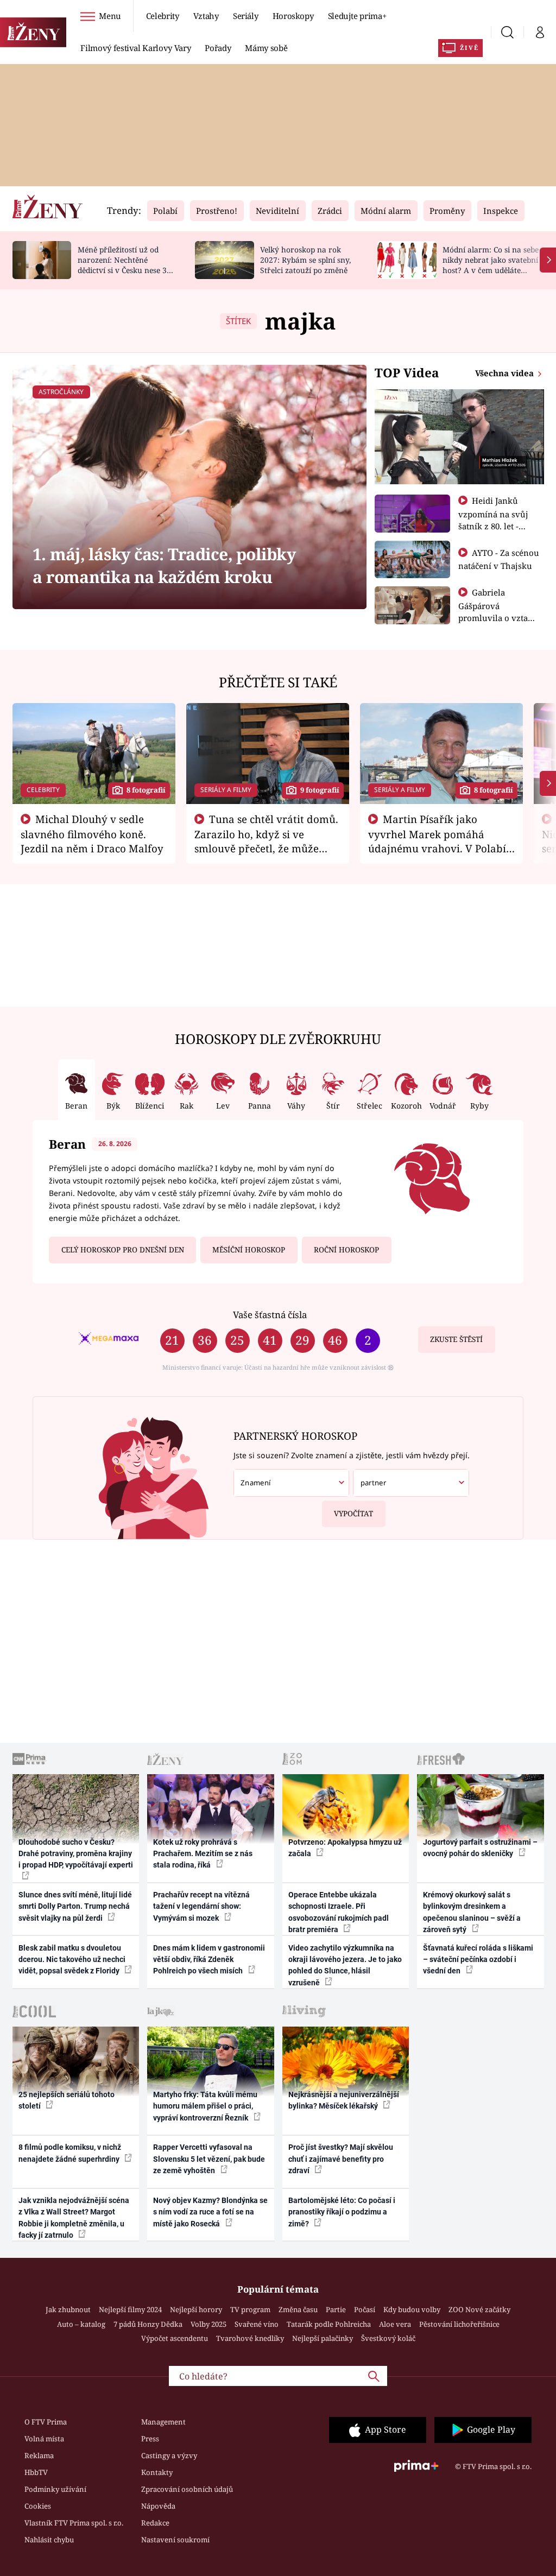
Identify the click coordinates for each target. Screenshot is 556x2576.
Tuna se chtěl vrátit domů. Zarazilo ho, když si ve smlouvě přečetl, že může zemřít (267, 841)
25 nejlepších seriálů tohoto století (67, 2100)
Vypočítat (353, 1514)
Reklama (39, 2455)
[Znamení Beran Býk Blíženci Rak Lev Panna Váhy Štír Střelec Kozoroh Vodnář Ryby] (291, 1483)
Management (163, 2422)
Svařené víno (257, 2324)
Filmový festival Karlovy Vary (135, 48)
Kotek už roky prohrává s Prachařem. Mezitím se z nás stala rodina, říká (203, 1854)
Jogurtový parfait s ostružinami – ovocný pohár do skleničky (480, 1848)
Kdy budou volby (412, 2309)
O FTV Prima (46, 2422)
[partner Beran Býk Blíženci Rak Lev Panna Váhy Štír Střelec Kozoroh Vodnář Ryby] (411, 1483)
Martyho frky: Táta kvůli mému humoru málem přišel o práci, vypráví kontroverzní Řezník (205, 2106)
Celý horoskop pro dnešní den (123, 1250)
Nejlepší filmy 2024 (130, 2309)
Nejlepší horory (196, 2309)
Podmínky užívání (55, 2489)
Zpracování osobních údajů (187, 2489)
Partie (336, 2309)
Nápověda (158, 2506)
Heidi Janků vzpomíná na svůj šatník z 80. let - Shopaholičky (493, 520)
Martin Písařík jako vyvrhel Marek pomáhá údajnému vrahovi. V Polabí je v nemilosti (437, 841)
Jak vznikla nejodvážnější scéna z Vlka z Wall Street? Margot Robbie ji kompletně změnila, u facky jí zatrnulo (74, 2218)
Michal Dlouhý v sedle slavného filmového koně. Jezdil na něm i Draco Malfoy (92, 834)
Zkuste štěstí (456, 1339)
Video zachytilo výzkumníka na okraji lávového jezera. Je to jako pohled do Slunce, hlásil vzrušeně (345, 1965)
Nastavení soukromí (175, 2540)
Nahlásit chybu (49, 2540)
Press (150, 2439)
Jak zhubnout (68, 2309)
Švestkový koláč (388, 2338)
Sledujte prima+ (357, 16)
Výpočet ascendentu (175, 2338)
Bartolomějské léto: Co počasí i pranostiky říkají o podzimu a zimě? (342, 2212)
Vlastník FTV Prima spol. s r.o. (74, 2523)
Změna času (298, 2309)
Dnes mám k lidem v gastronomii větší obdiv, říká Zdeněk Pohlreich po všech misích (209, 1960)
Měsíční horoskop (249, 1250)
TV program (250, 2309)
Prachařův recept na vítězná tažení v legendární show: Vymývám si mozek (201, 1906)
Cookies (38, 2506)
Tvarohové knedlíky (250, 2338)
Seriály (246, 16)
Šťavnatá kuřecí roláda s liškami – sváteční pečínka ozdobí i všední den (478, 1960)
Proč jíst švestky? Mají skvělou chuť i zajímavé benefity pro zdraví (341, 2159)
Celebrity (163, 16)
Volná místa (44, 2439)
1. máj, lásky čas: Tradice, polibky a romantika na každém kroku (164, 565)
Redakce (155, 2523)
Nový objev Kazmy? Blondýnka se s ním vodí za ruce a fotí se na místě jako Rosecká (210, 2212)
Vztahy (206, 16)
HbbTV (36, 2472)
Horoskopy (293, 16)
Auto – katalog (81, 2324)
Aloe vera (395, 2324)
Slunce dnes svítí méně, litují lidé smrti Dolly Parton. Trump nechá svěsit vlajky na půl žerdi (75, 1906)
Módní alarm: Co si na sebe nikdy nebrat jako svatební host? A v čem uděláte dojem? (491, 265)
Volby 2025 (208, 2324)
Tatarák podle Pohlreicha (329, 2324)
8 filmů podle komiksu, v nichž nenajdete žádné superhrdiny (70, 2153)
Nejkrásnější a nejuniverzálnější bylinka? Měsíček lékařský (344, 2100)
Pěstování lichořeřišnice (459, 2324)
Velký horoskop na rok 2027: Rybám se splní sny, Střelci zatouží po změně (305, 260)
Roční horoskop (346, 1250)
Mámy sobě (266, 48)
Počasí (365, 2309)
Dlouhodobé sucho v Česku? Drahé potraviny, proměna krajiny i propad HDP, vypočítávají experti (76, 1854)
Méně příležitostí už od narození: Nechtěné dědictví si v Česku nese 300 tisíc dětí (127, 265)
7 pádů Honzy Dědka (148, 2324)
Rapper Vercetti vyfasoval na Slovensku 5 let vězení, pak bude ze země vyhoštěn (209, 2159)
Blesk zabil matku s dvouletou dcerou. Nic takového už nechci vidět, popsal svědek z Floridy (72, 1960)
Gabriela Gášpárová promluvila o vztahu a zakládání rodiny (498, 611)
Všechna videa (506, 373)
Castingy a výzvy (169, 2455)
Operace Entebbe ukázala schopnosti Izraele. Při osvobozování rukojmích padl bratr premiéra (339, 1912)
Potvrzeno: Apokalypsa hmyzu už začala (345, 1848)
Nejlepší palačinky (323, 2338)
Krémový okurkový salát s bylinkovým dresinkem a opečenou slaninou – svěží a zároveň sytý (472, 1912)
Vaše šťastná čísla (270, 1315)
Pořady (218, 48)
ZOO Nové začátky (479, 2309)
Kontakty (157, 2472)
